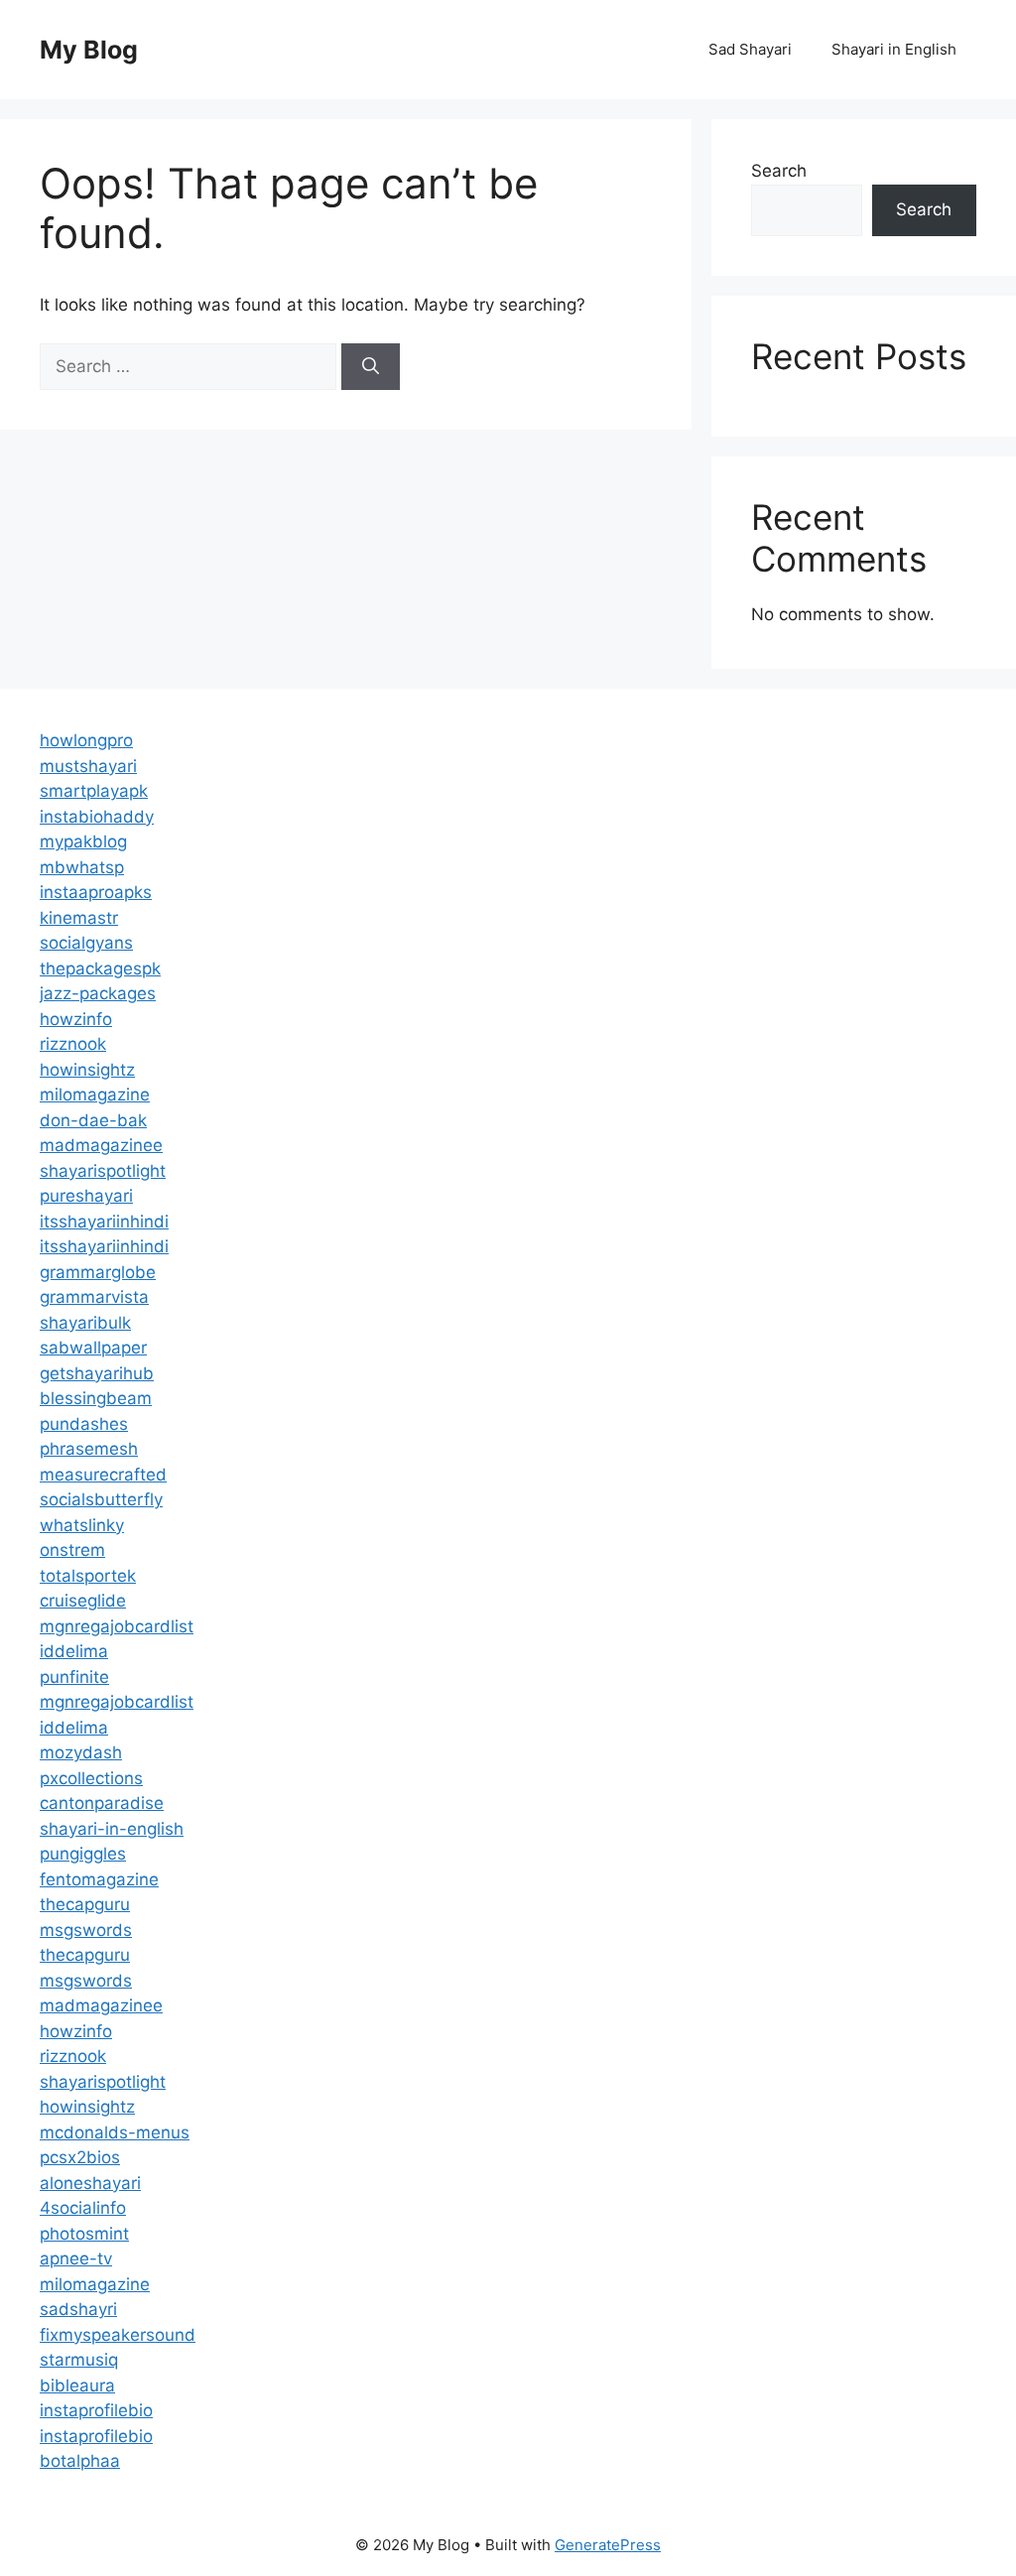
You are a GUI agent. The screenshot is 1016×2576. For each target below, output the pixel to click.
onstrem (72, 1550)
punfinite (74, 1677)
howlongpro (86, 740)
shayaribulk (85, 1323)
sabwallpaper (93, 1348)
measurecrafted (103, 1475)
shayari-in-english (112, 1829)
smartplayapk (94, 791)
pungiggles (83, 1854)
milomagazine (95, 1095)
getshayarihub (97, 1373)
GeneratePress (608, 2545)
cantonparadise (102, 1803)
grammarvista (94, 1297)
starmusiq (79, 2360)
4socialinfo (83, 2208)
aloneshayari (90, 2183)
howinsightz (87, 1070)
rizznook (73, 1044)
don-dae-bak (93, 1120)
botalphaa (80, 2461)
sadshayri (78, 2309)
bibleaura (77, 2385)
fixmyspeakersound (118, 2335)
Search (779, 171)
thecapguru (85, 1904)
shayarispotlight (103, 1171)
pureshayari (86, 1196)
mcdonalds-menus (115, 2132)
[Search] (371, 367)
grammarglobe (98, 1272)
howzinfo (76, 1019)
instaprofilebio (96, 2410)
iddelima (74, 1651)
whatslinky (82, 1525)
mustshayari (88, 766)
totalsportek (88, 1576)
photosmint (84, 2234)
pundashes (84, 1424)
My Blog (89, 50)
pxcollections (91, 1778)
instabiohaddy (97, 817)
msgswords (86, 1930)
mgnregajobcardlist (117, 1626)
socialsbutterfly (101, 1499)
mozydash (81, 1752)
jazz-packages (98, 993)
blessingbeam (96, 1398)
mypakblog (83, 841)
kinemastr (79, 918)
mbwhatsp (82, 867)
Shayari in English (894, 49)
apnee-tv (76, 2258)
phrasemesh (89, 1449)
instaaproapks (96, 892)
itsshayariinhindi (104, 1222)
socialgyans (86, 943)
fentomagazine (99, 1879)
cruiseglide (83, 1601)
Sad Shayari (750, 49)
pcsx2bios (80, 2157)
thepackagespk (100, 968)
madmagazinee (101, 1145)
